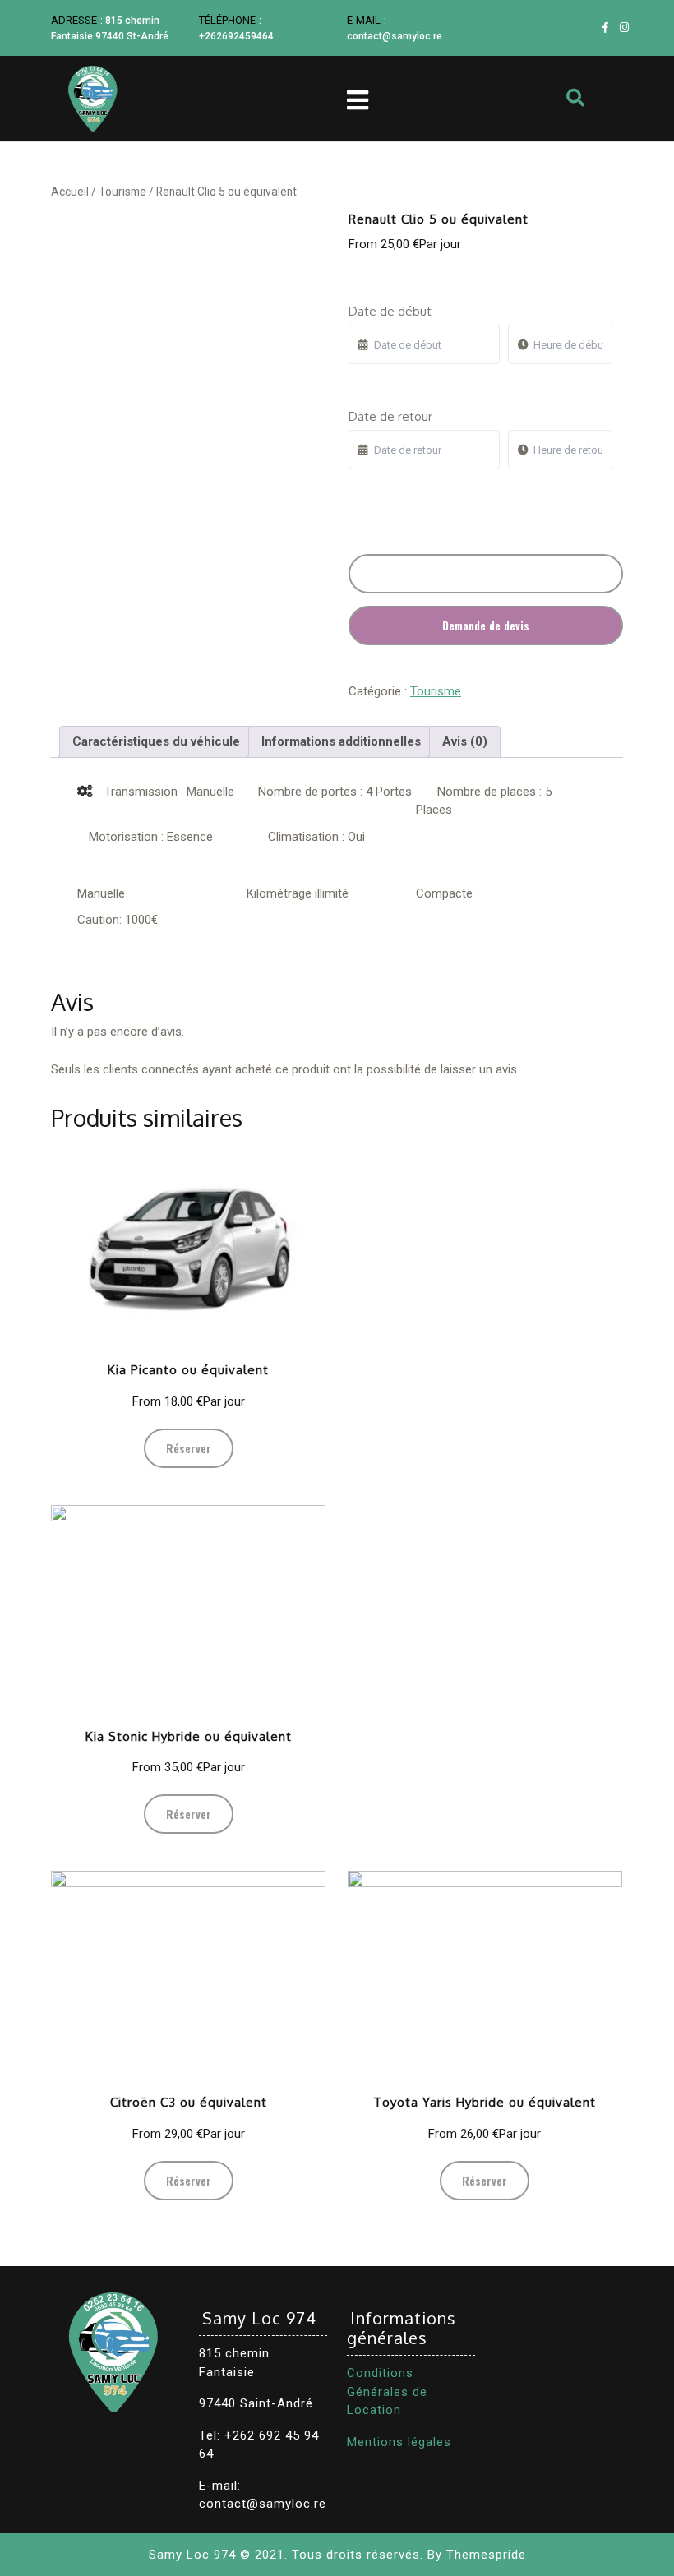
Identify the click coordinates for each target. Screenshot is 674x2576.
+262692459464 (236, 36)
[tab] (156, 742)
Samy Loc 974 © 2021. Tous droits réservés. (286, 2555)
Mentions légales (399, 2442)
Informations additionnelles (341, 741)
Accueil (70, 192)
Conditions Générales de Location (387, 2391)
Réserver (485, 573)
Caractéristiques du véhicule (156, 741)
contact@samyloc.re (395, 36)
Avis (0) (465, 741)
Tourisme (122, 192)
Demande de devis (486, 625)
